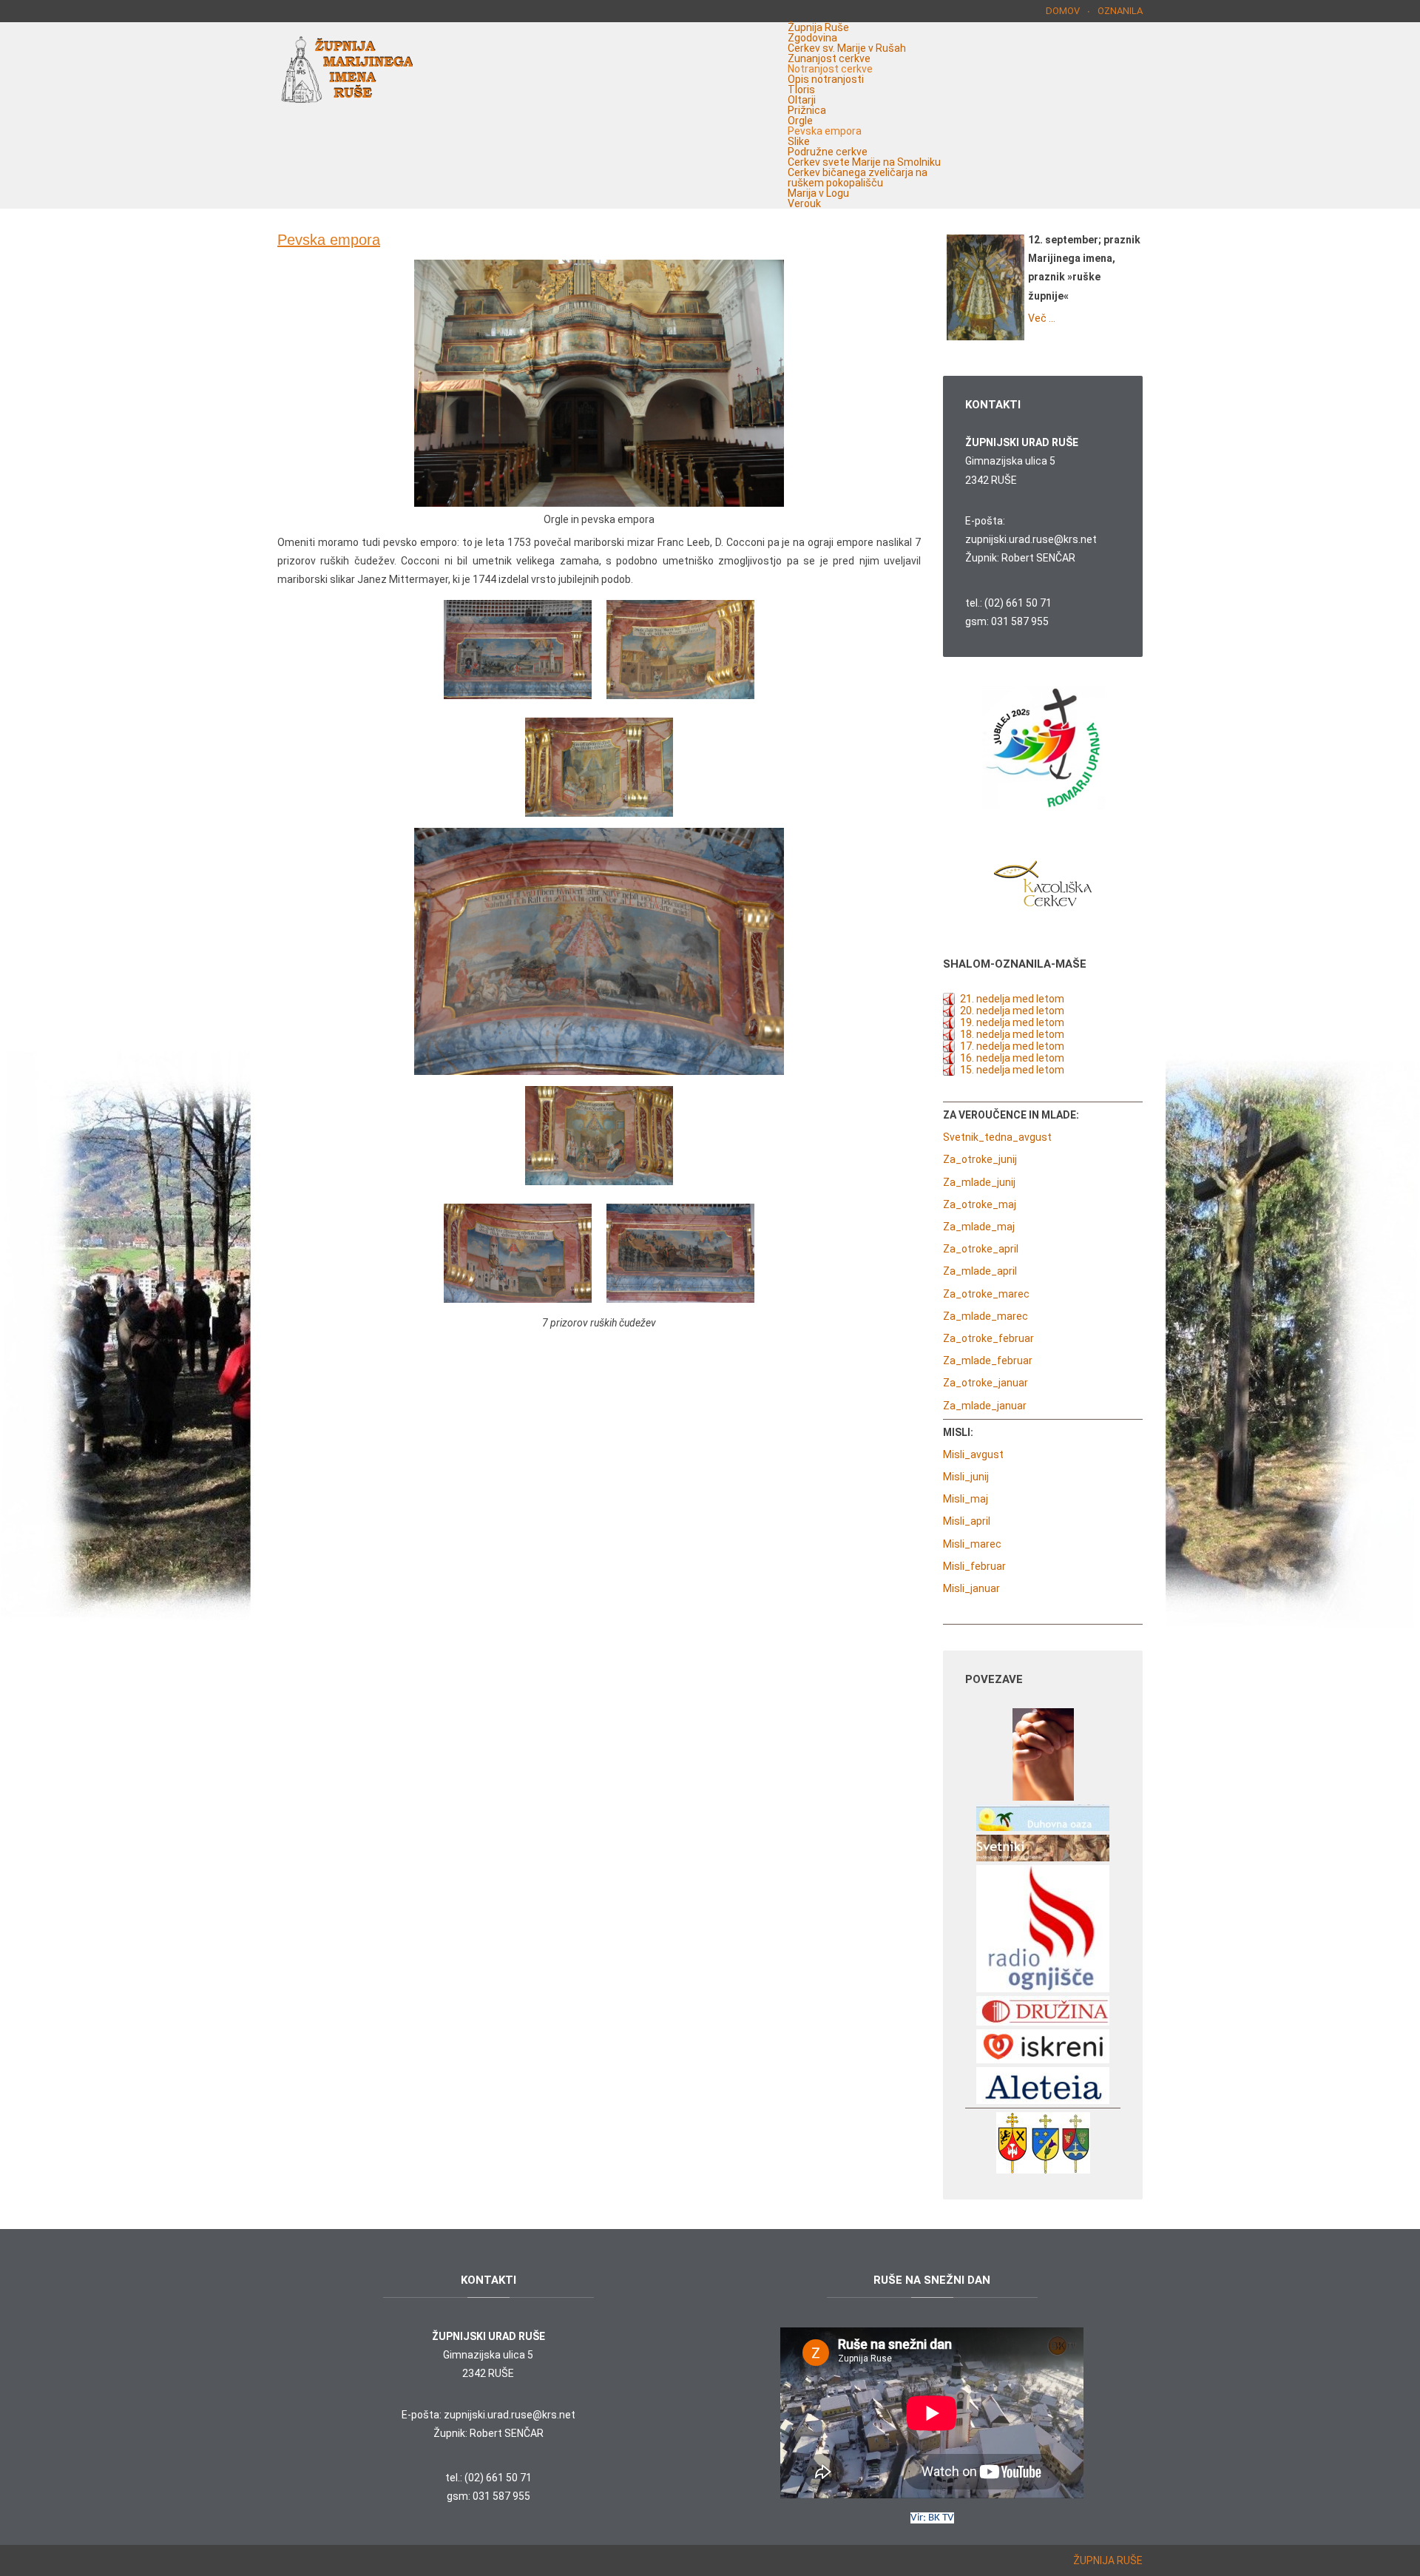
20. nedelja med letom (1012, 1011)
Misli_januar (971, 1588)
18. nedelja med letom (1012, 1034)
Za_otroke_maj (980, 1204)
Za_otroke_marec (986, 1294)
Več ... (1042, 318)
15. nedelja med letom (1012, 1070)
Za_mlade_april (980, 1271)
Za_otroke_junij (980, 1159)
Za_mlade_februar (988, 1361)
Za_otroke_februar (988, 1338)
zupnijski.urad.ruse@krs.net (1031, 539)
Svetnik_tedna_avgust (997, 1137)
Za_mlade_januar (985, 1406)
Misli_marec (972, 1544)
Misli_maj (966, 1499)
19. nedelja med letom (1012, 1022)
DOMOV (1063, 11)
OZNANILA (1120, 11)
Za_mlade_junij (979, 1182)
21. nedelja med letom (1012, 999)
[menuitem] (818, 27)
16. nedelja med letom (1012, 1058)
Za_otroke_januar (985, 1383)
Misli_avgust (973, 1454)
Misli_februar (974, 1566)
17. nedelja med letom (1012, 1046)
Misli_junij (966, 1477)
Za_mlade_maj (979, 1227)
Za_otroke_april (981, 1249)
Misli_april (967, 1521)
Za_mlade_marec (985, 1316)
